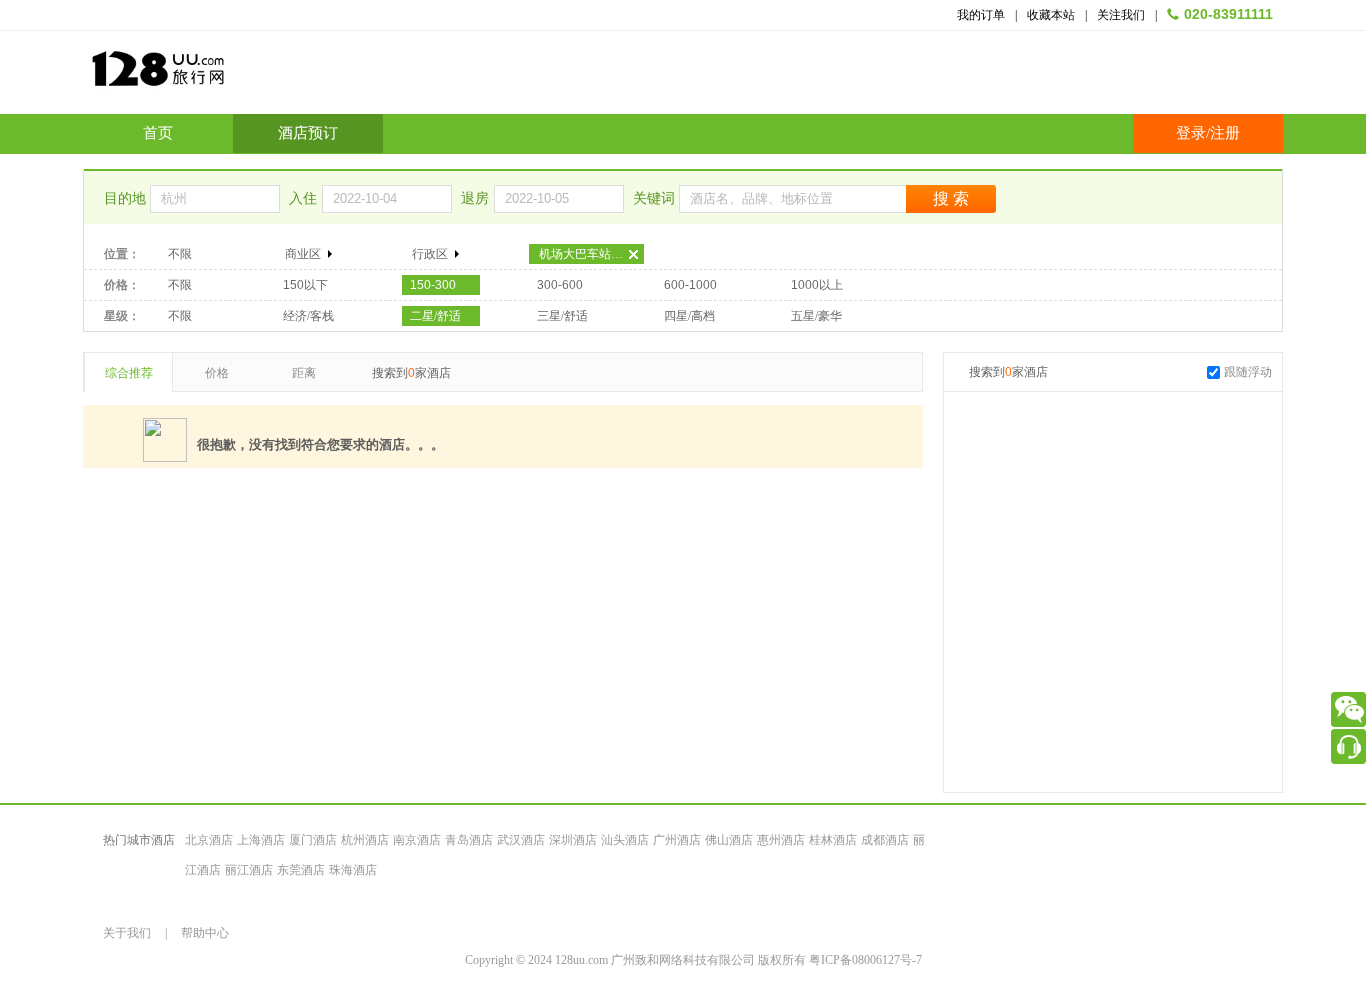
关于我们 (127, 933)
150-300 (433, 285)
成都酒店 (885, 840)
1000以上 (817, 285)
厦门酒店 (313, 840)
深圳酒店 (573, 840)
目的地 (127, 198)
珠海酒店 (353, 870)
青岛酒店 (469, 840)
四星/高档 (689, 316)
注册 (1225, 133)
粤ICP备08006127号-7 (865, 960)
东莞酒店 (301, 870)
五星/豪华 (816, 316)
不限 (180, 254)
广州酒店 (677, 840)
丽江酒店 (249, 870)
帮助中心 (205, 933)
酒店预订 (308, 133)
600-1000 (690, 285)
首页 (158, 133)
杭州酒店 (365, 840)
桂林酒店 (833, 840)
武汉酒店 (521, 840)
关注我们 (1121, 15)
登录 (1191, 133)
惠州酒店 (781, 840)
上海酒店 (261, 840)
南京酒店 (417, 840)
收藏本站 (1051, 15)
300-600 (560, 285)
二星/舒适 (435, 316)
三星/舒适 (562, 316)
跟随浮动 (1248, 372)
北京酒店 (209, 840)
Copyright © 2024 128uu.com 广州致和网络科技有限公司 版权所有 (637, 960)
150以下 (305, 285)
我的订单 (981, 15)
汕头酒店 (625, 840)
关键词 (656, 198)
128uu (208, 76)
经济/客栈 (308, 316)
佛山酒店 (729, 840)
